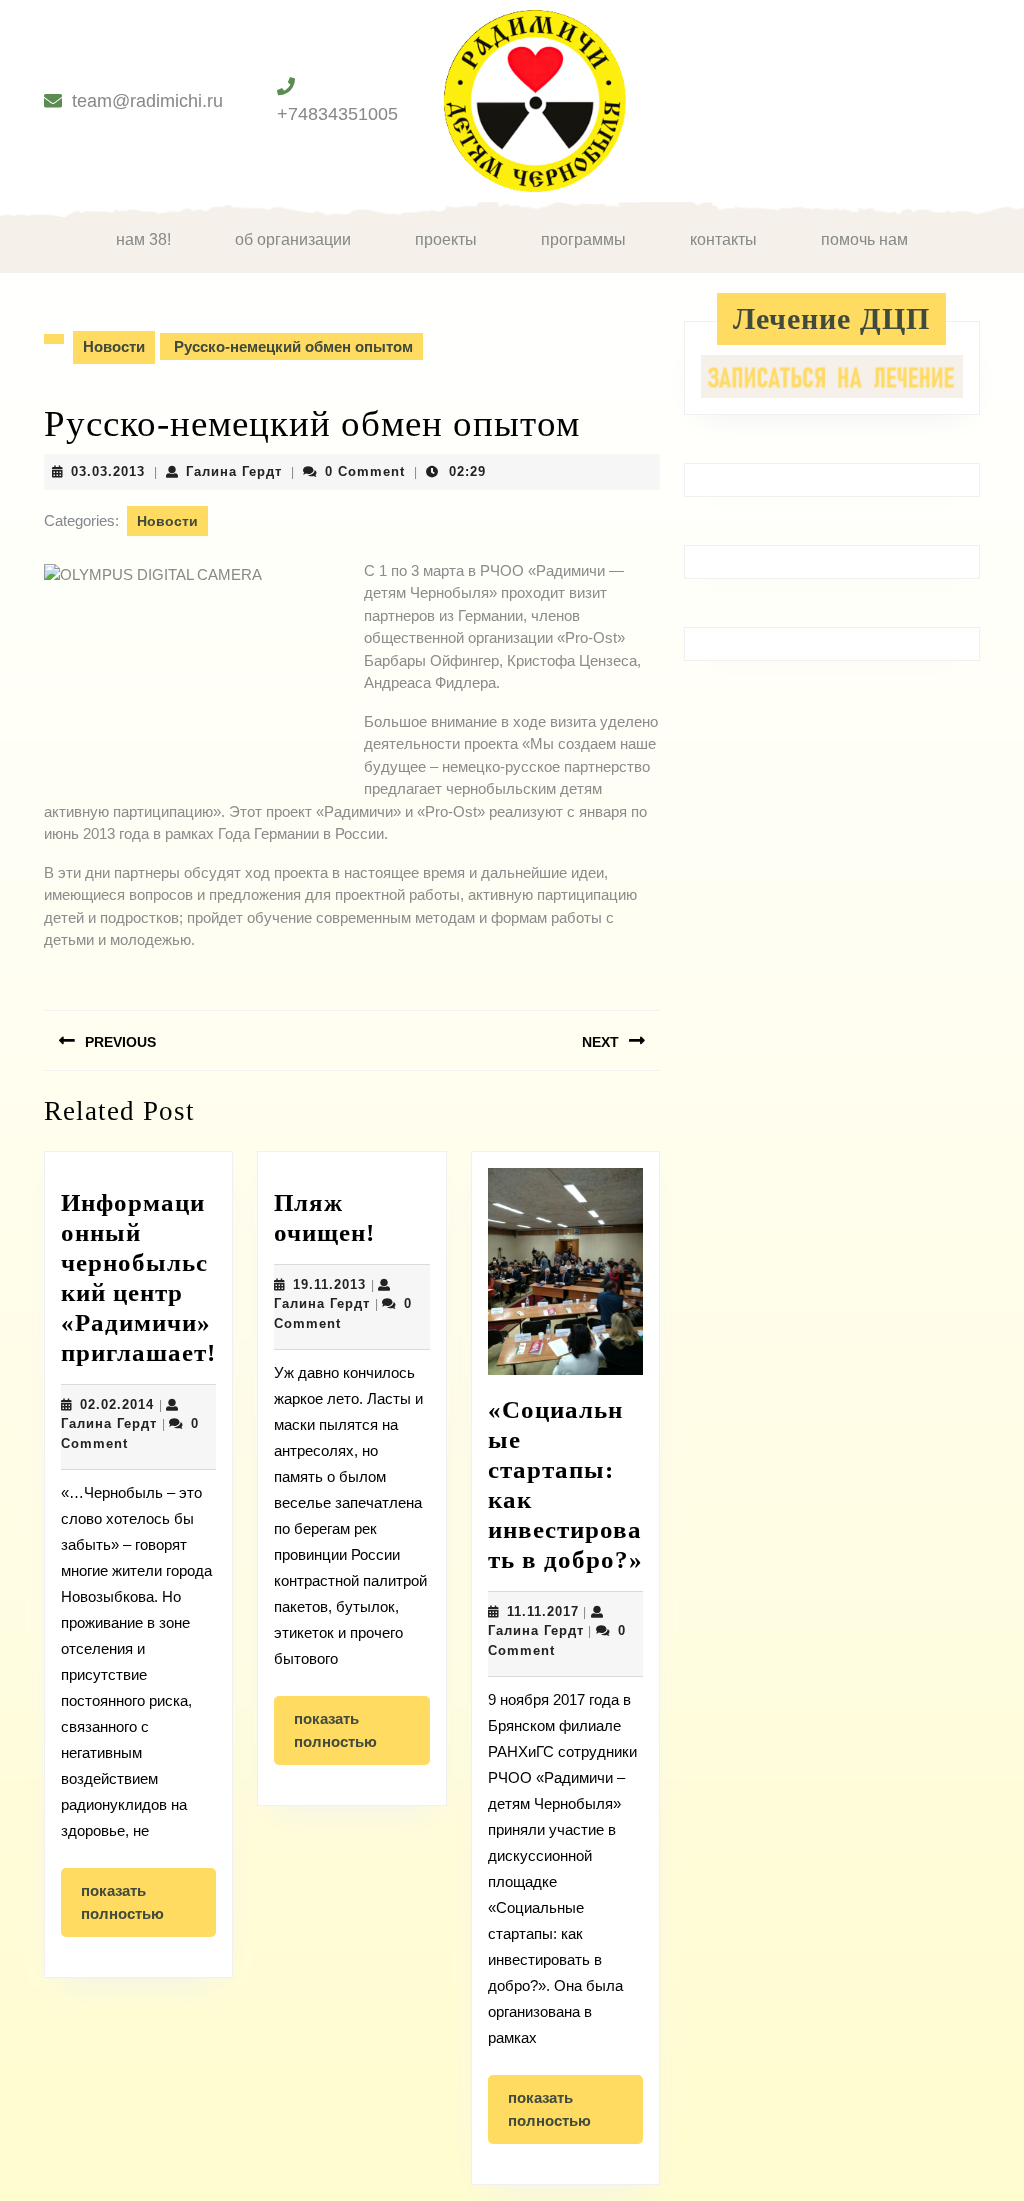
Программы (583, 239)
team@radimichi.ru (147, 101)
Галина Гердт (234, 471)
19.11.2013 (329, 1284)
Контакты (723, 239)
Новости (114, 346)
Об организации (293, 239)
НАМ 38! (143, 239)
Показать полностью (148, 1909)
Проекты (446, 239)
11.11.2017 (543, 1611)
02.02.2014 (117, 1404)
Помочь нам (864, 239)
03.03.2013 (108, 471)
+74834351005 (337, 114)
